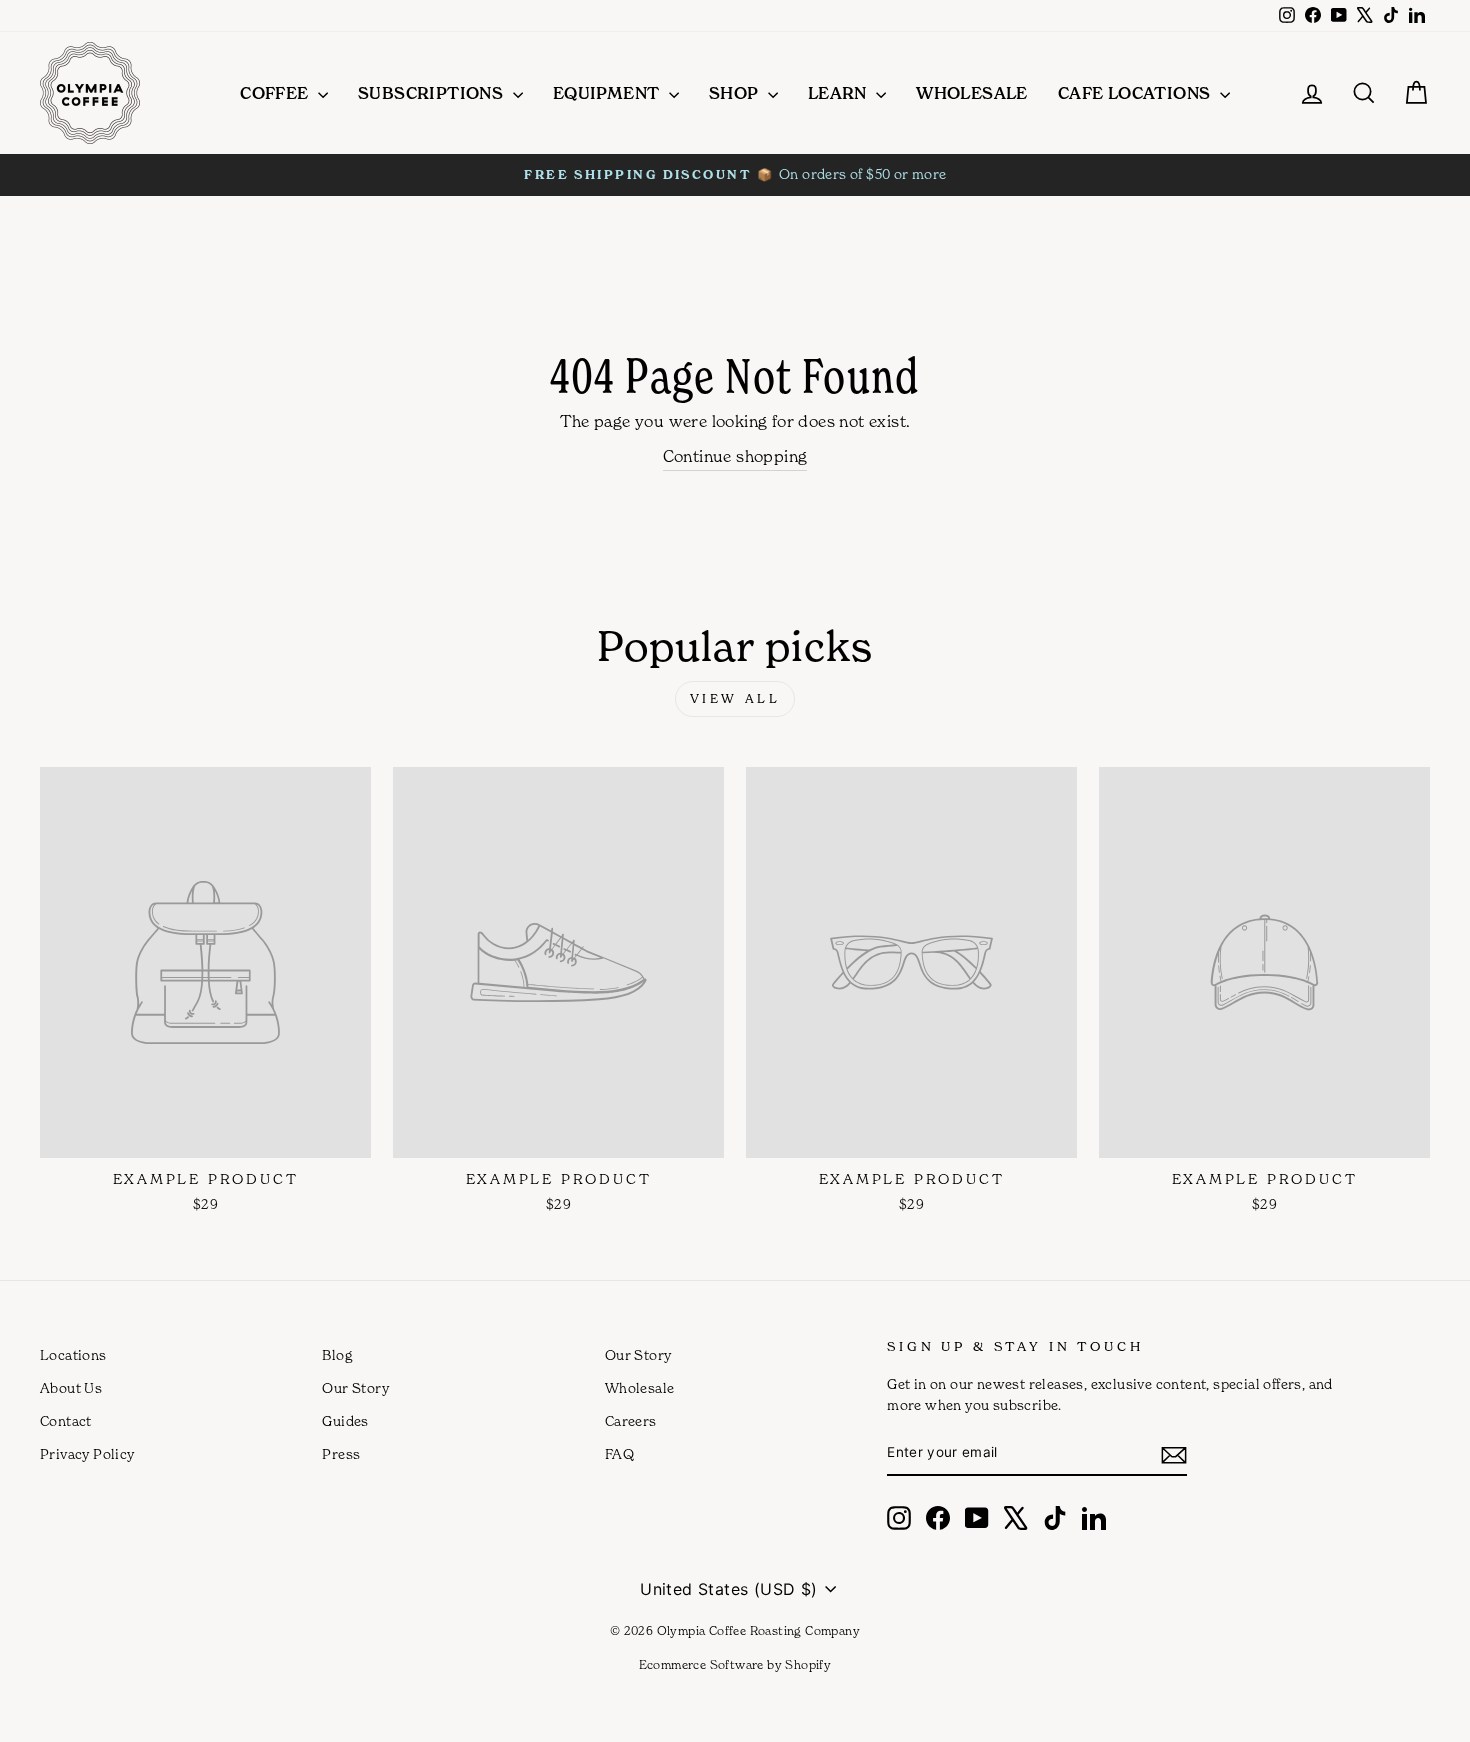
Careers (631, 1421)
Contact (66, 1421)
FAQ (619, 1454)
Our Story (355, 1388)
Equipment (608, 93)
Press (341, 1454)
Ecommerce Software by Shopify (735, 1664)
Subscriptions (433, 93)
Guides (345, 1421)
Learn (839, 93)
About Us (71, 1388)
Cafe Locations (1136, 93)
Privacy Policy (87, 1454)
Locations (73, 1355)
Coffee (276, 93)
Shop (736, 93)
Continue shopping (735, 456)
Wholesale (972, 93)
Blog (337, 1355)
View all (735, 698)
